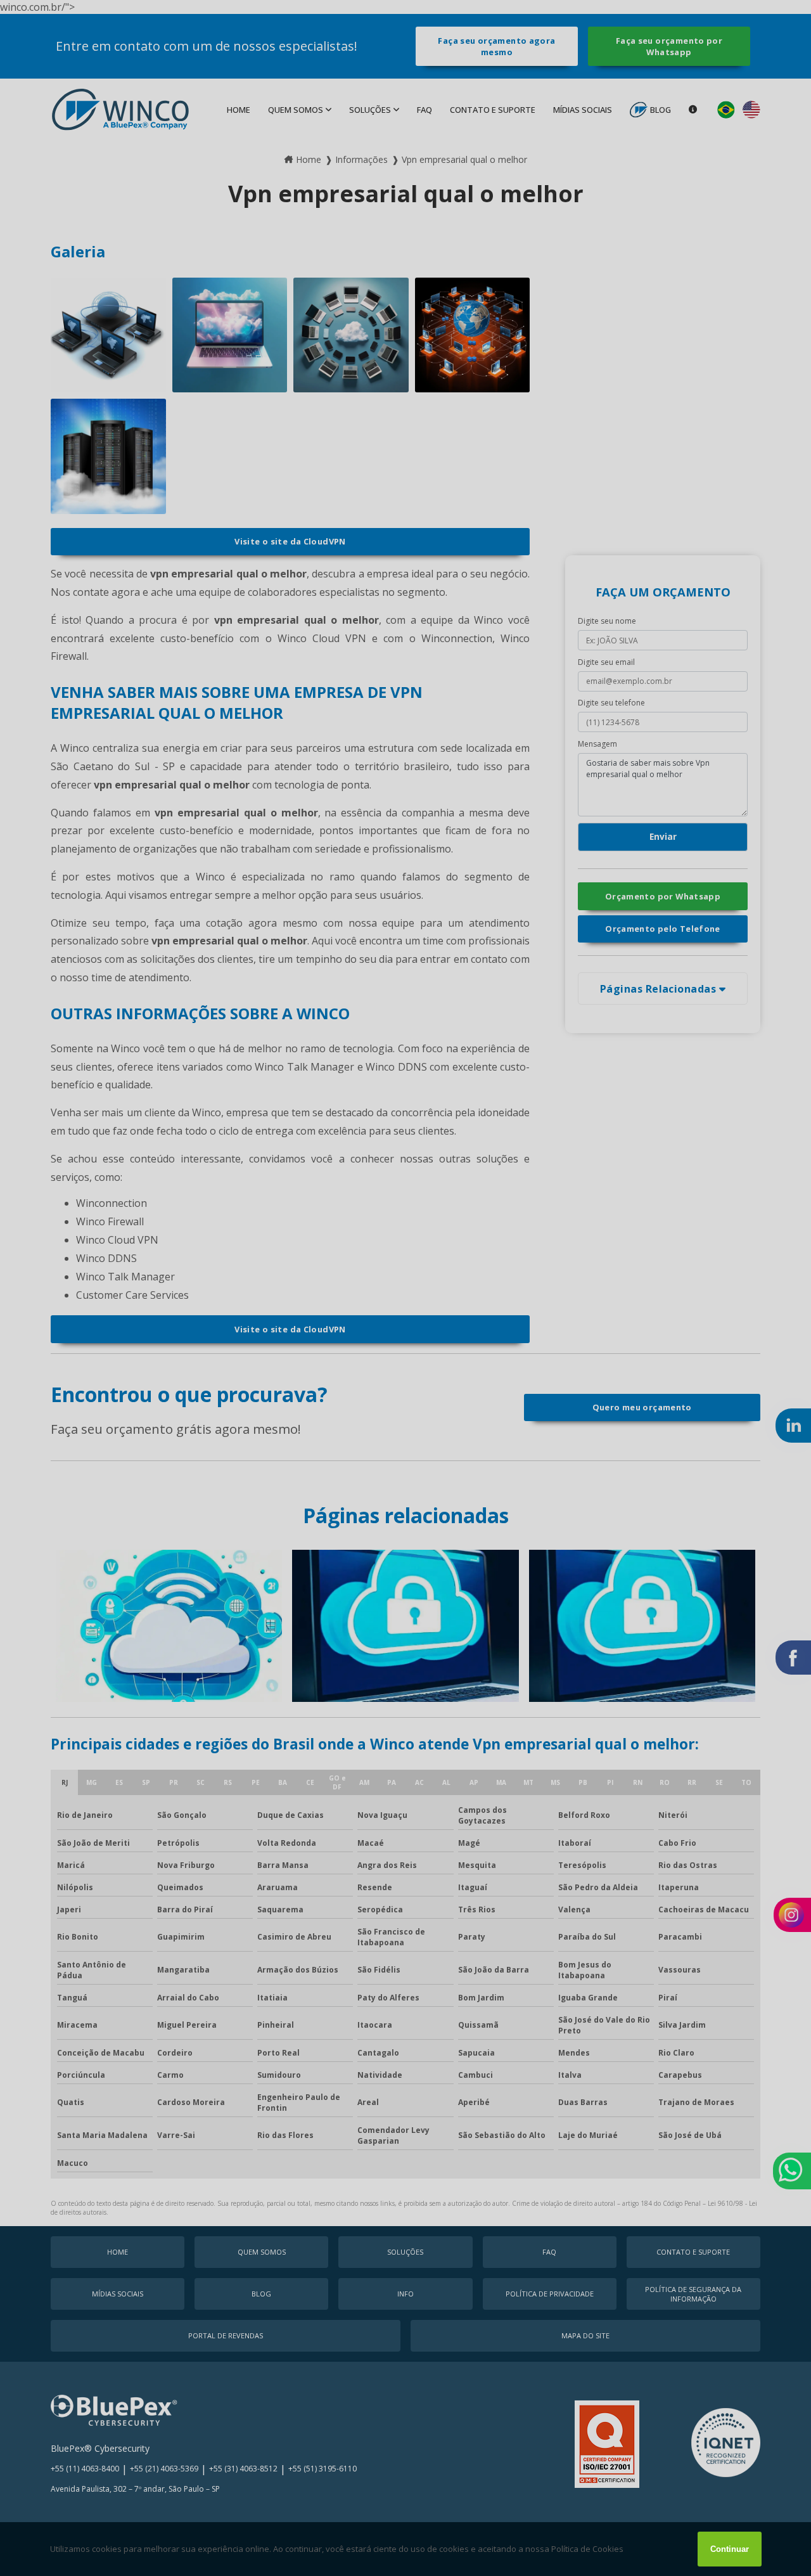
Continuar (730, 2549)
